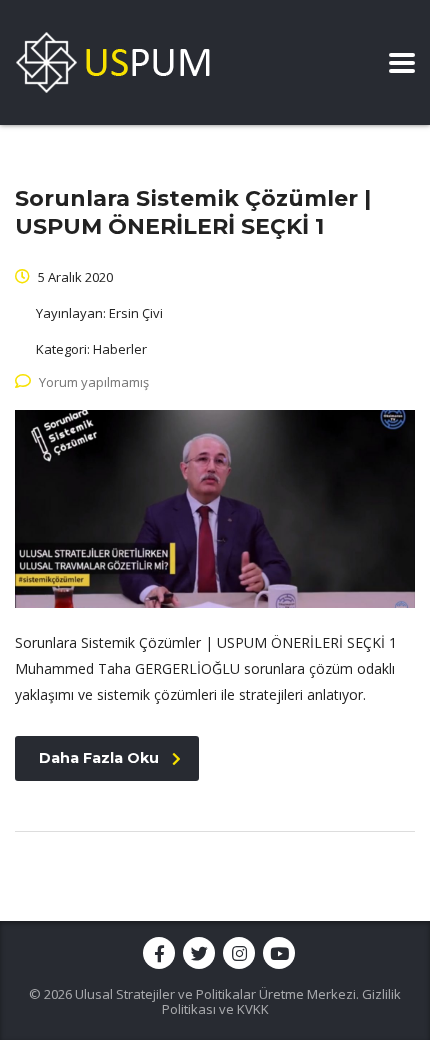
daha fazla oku (99, 758)
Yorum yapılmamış (94, 382)
